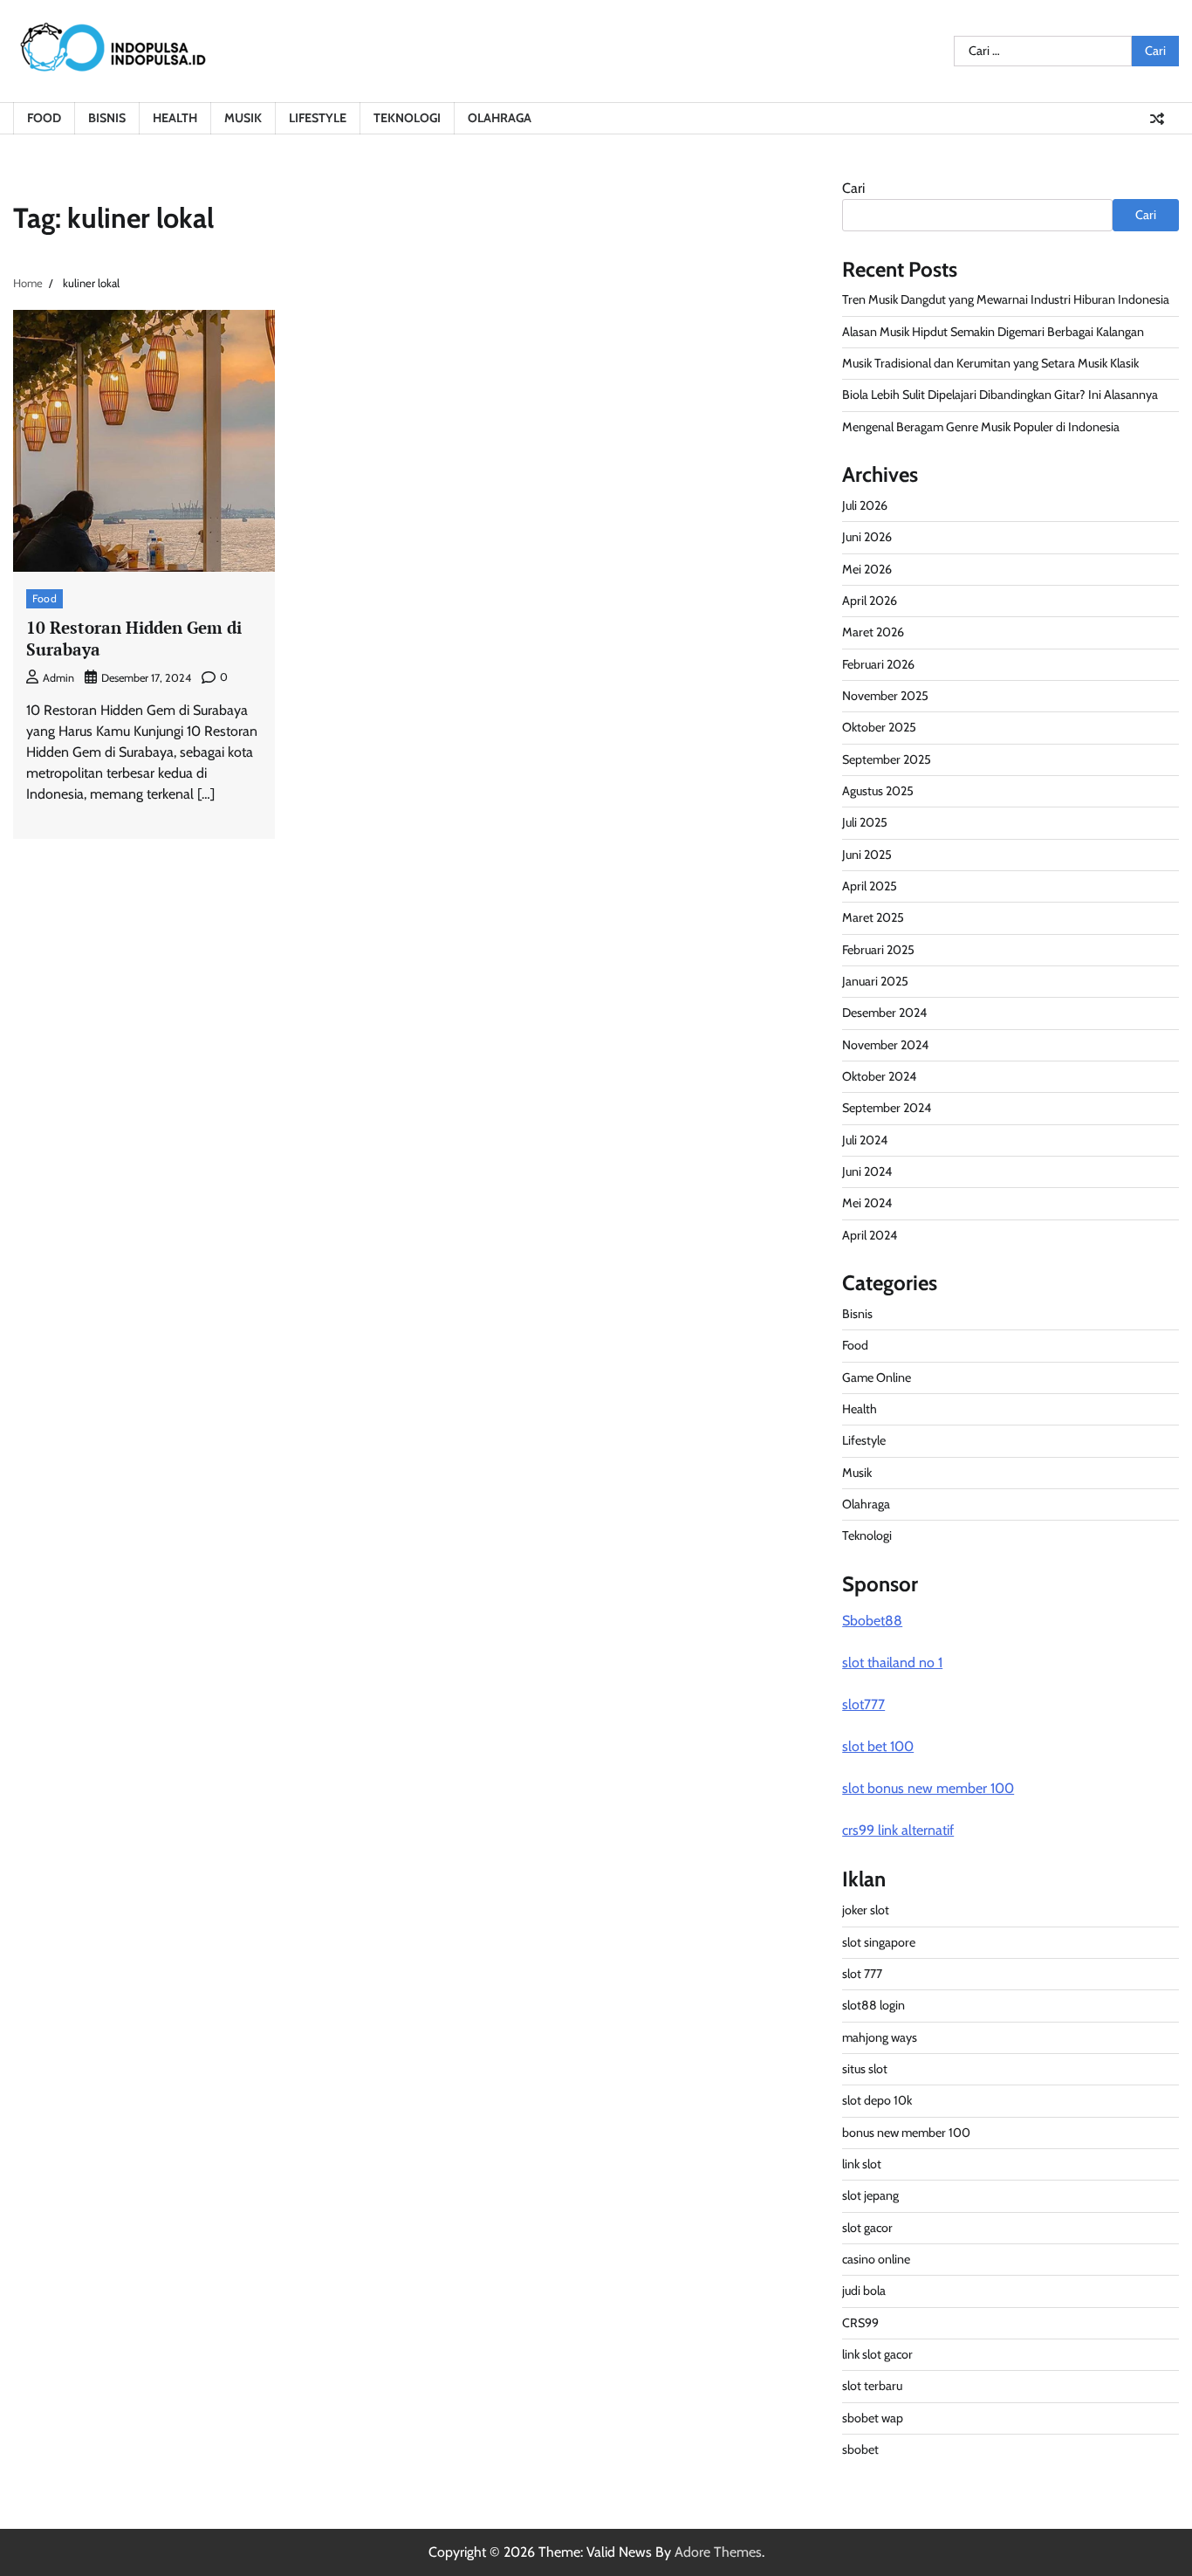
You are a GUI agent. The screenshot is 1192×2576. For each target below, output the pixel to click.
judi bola (864, 2291)
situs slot (865, 2069)
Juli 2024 (865, 1140)
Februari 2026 (878, 664)
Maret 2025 (873, 917)
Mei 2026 (867, 569)
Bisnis (107, 118)
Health (175, 118)
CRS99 (860, 2323)
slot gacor (867, 2228)
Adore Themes (718, 2552)
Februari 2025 (878, 950)
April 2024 (870, 1235)
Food (44, 118)
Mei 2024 (867, 1203)
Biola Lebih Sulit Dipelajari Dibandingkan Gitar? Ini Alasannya (1000, 395)
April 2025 (870, 886)
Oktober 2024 (879, 1076)
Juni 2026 (867, 537)
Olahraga (500, 118)
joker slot (866, 1910)
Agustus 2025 (878, 791)
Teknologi (407, 118)
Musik (243, 118)
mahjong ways (880, 2037)
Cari (853, 188)
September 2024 (887, 1108)
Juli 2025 (865, 822)
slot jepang (870, 2195)
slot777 (863, 1704)
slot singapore (879, 1942)
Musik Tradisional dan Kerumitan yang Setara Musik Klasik (990, 363)
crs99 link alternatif (898, 1830)
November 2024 (885, 1045)
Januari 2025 (875, 981)
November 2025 (885, 696)
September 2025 (887, 759)
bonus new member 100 (906, 2133)
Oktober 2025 (879, 727)
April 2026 (870, 601)
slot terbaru (872, 2386)
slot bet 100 (878, 1746)
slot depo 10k (877, 2100)
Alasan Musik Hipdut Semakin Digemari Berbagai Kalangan (993, 332)
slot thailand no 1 (892, 1662)
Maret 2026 (873, 632)
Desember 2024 (884, 1013)
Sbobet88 (872, 1621)
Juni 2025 (867, 855)
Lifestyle (318, 118)
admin (58, 678)
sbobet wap (873, 2418)
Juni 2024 (867, 1171)
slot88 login (873, 2005)
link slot (862, 2164)
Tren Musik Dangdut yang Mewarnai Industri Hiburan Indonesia (1006, 299)
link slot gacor (877, 2354)
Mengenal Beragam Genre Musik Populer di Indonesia (981, 427)
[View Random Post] (1157, 119)
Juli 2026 (865, 505)
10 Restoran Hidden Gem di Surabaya (134, 638)
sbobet (860, 2449)
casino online (876, 2259)
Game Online (877, 1377)
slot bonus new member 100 (928, 1788)
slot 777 (862, 1974)
